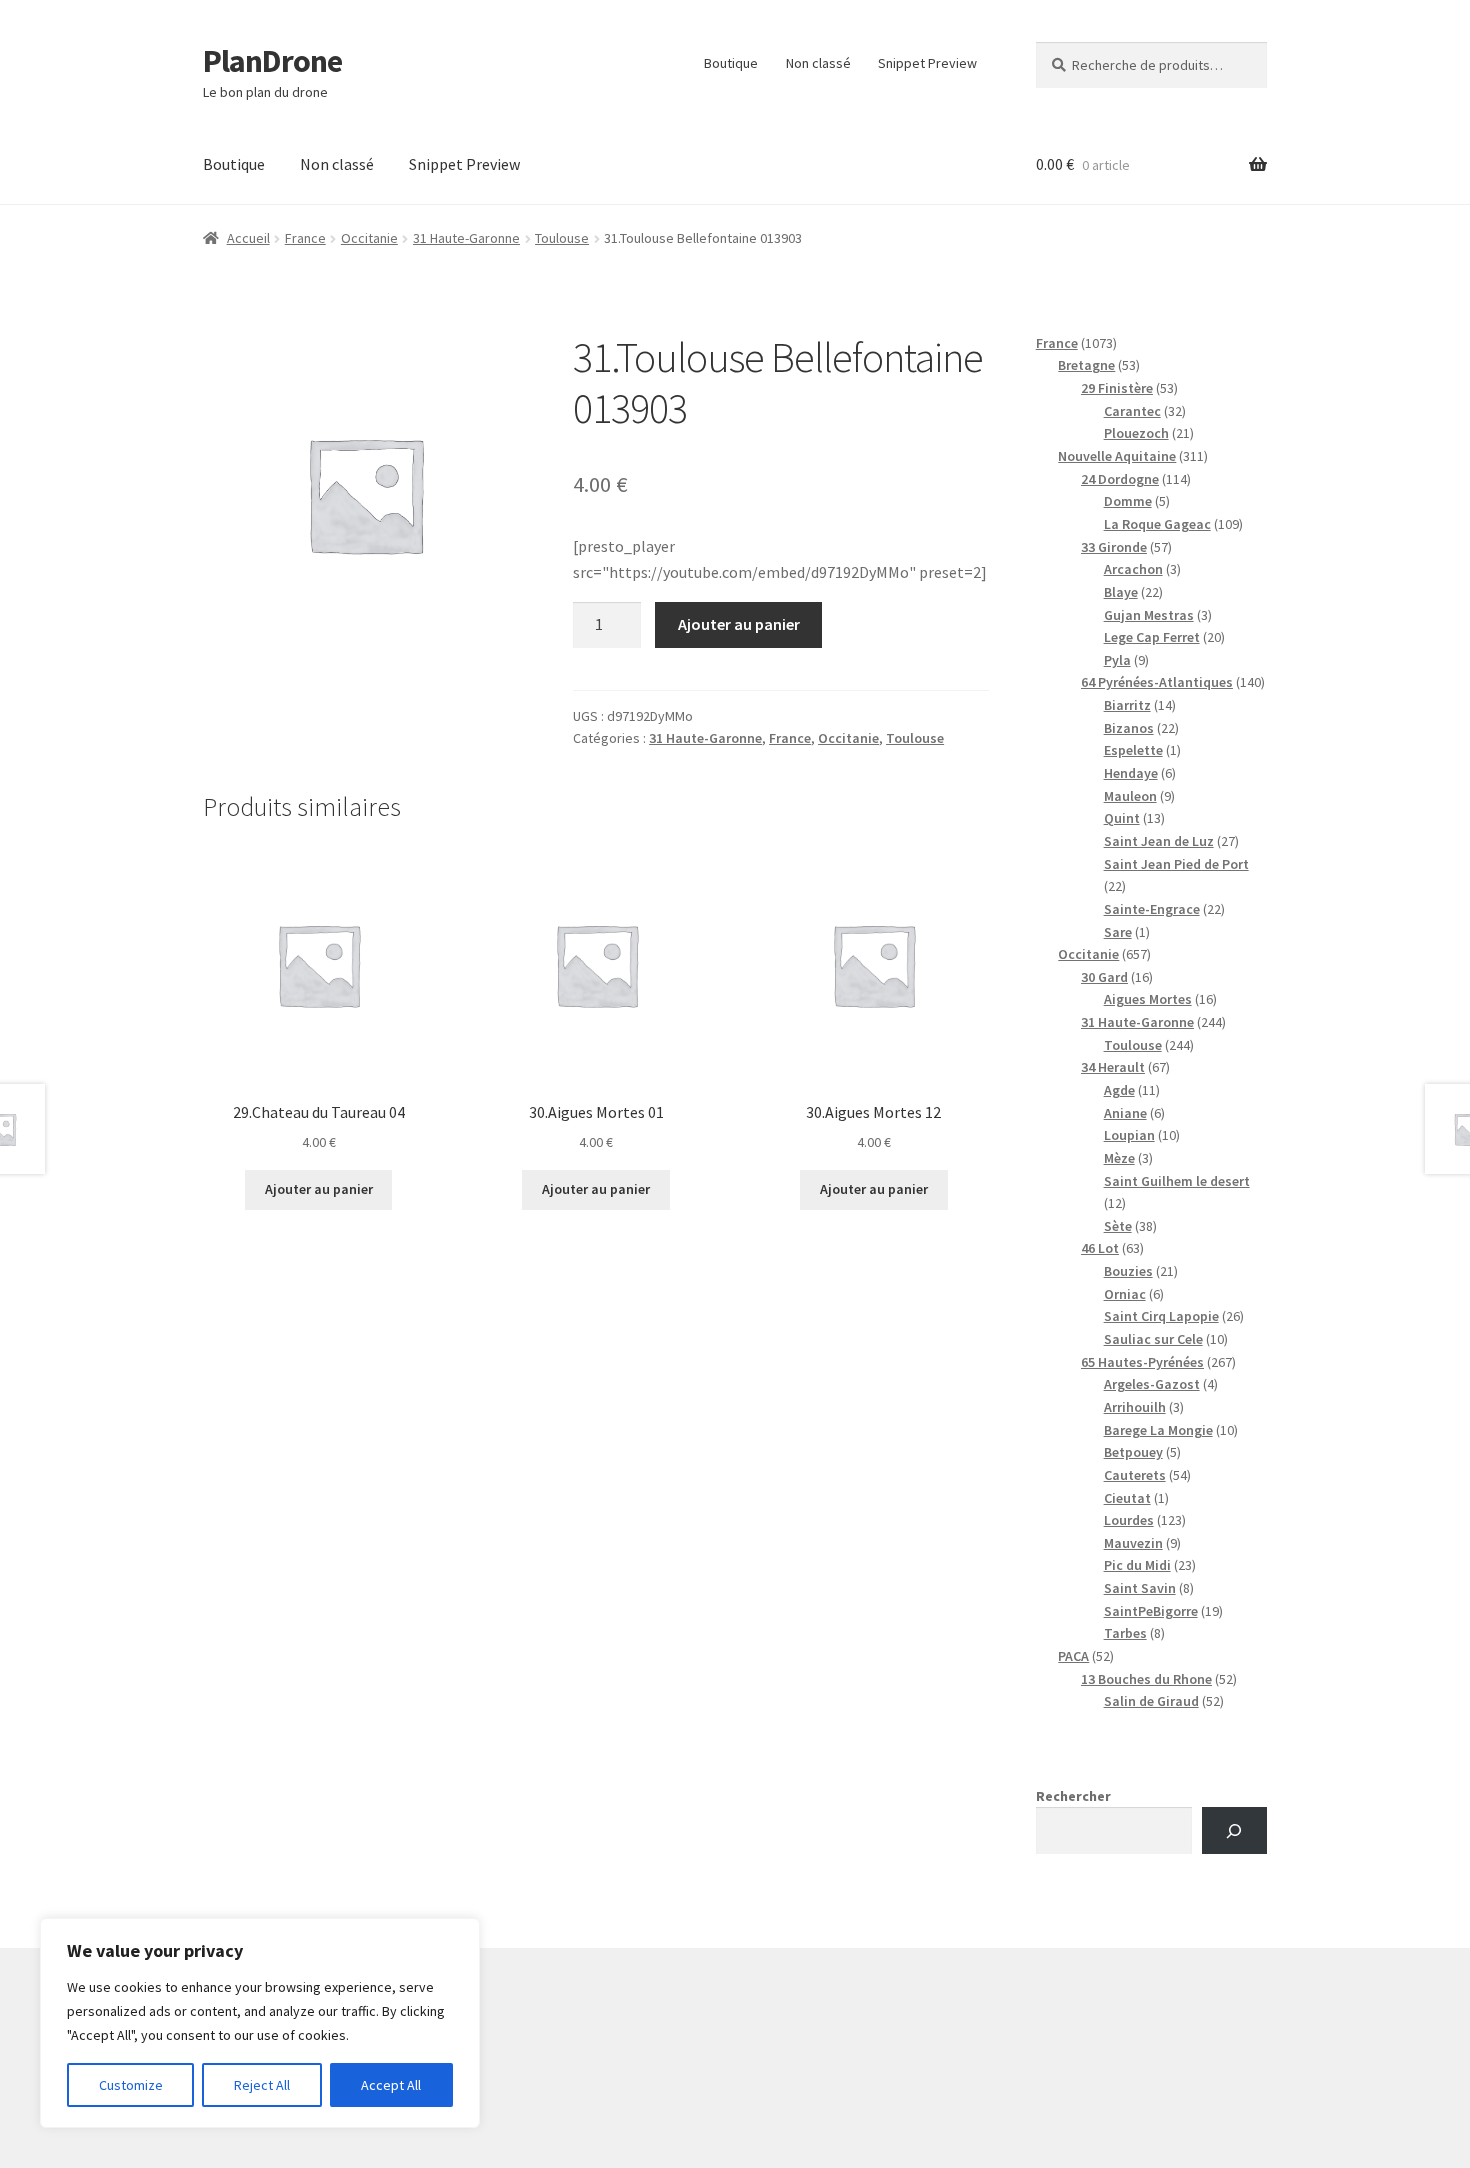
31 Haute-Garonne (466, 238)
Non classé (818, 63)
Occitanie (369, 238)
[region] (260, 2023)
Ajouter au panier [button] (319, 1189)
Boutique (731, 63)
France (305, 238)
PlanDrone (272, 61)
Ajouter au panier (739, 624)
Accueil (248, 238)
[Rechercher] (1234, 1830)
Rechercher (1073, 1796)
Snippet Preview (927, 63)
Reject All (262, 2085)
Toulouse (562, 238)
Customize (131, 2085)
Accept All (391, 2085)
